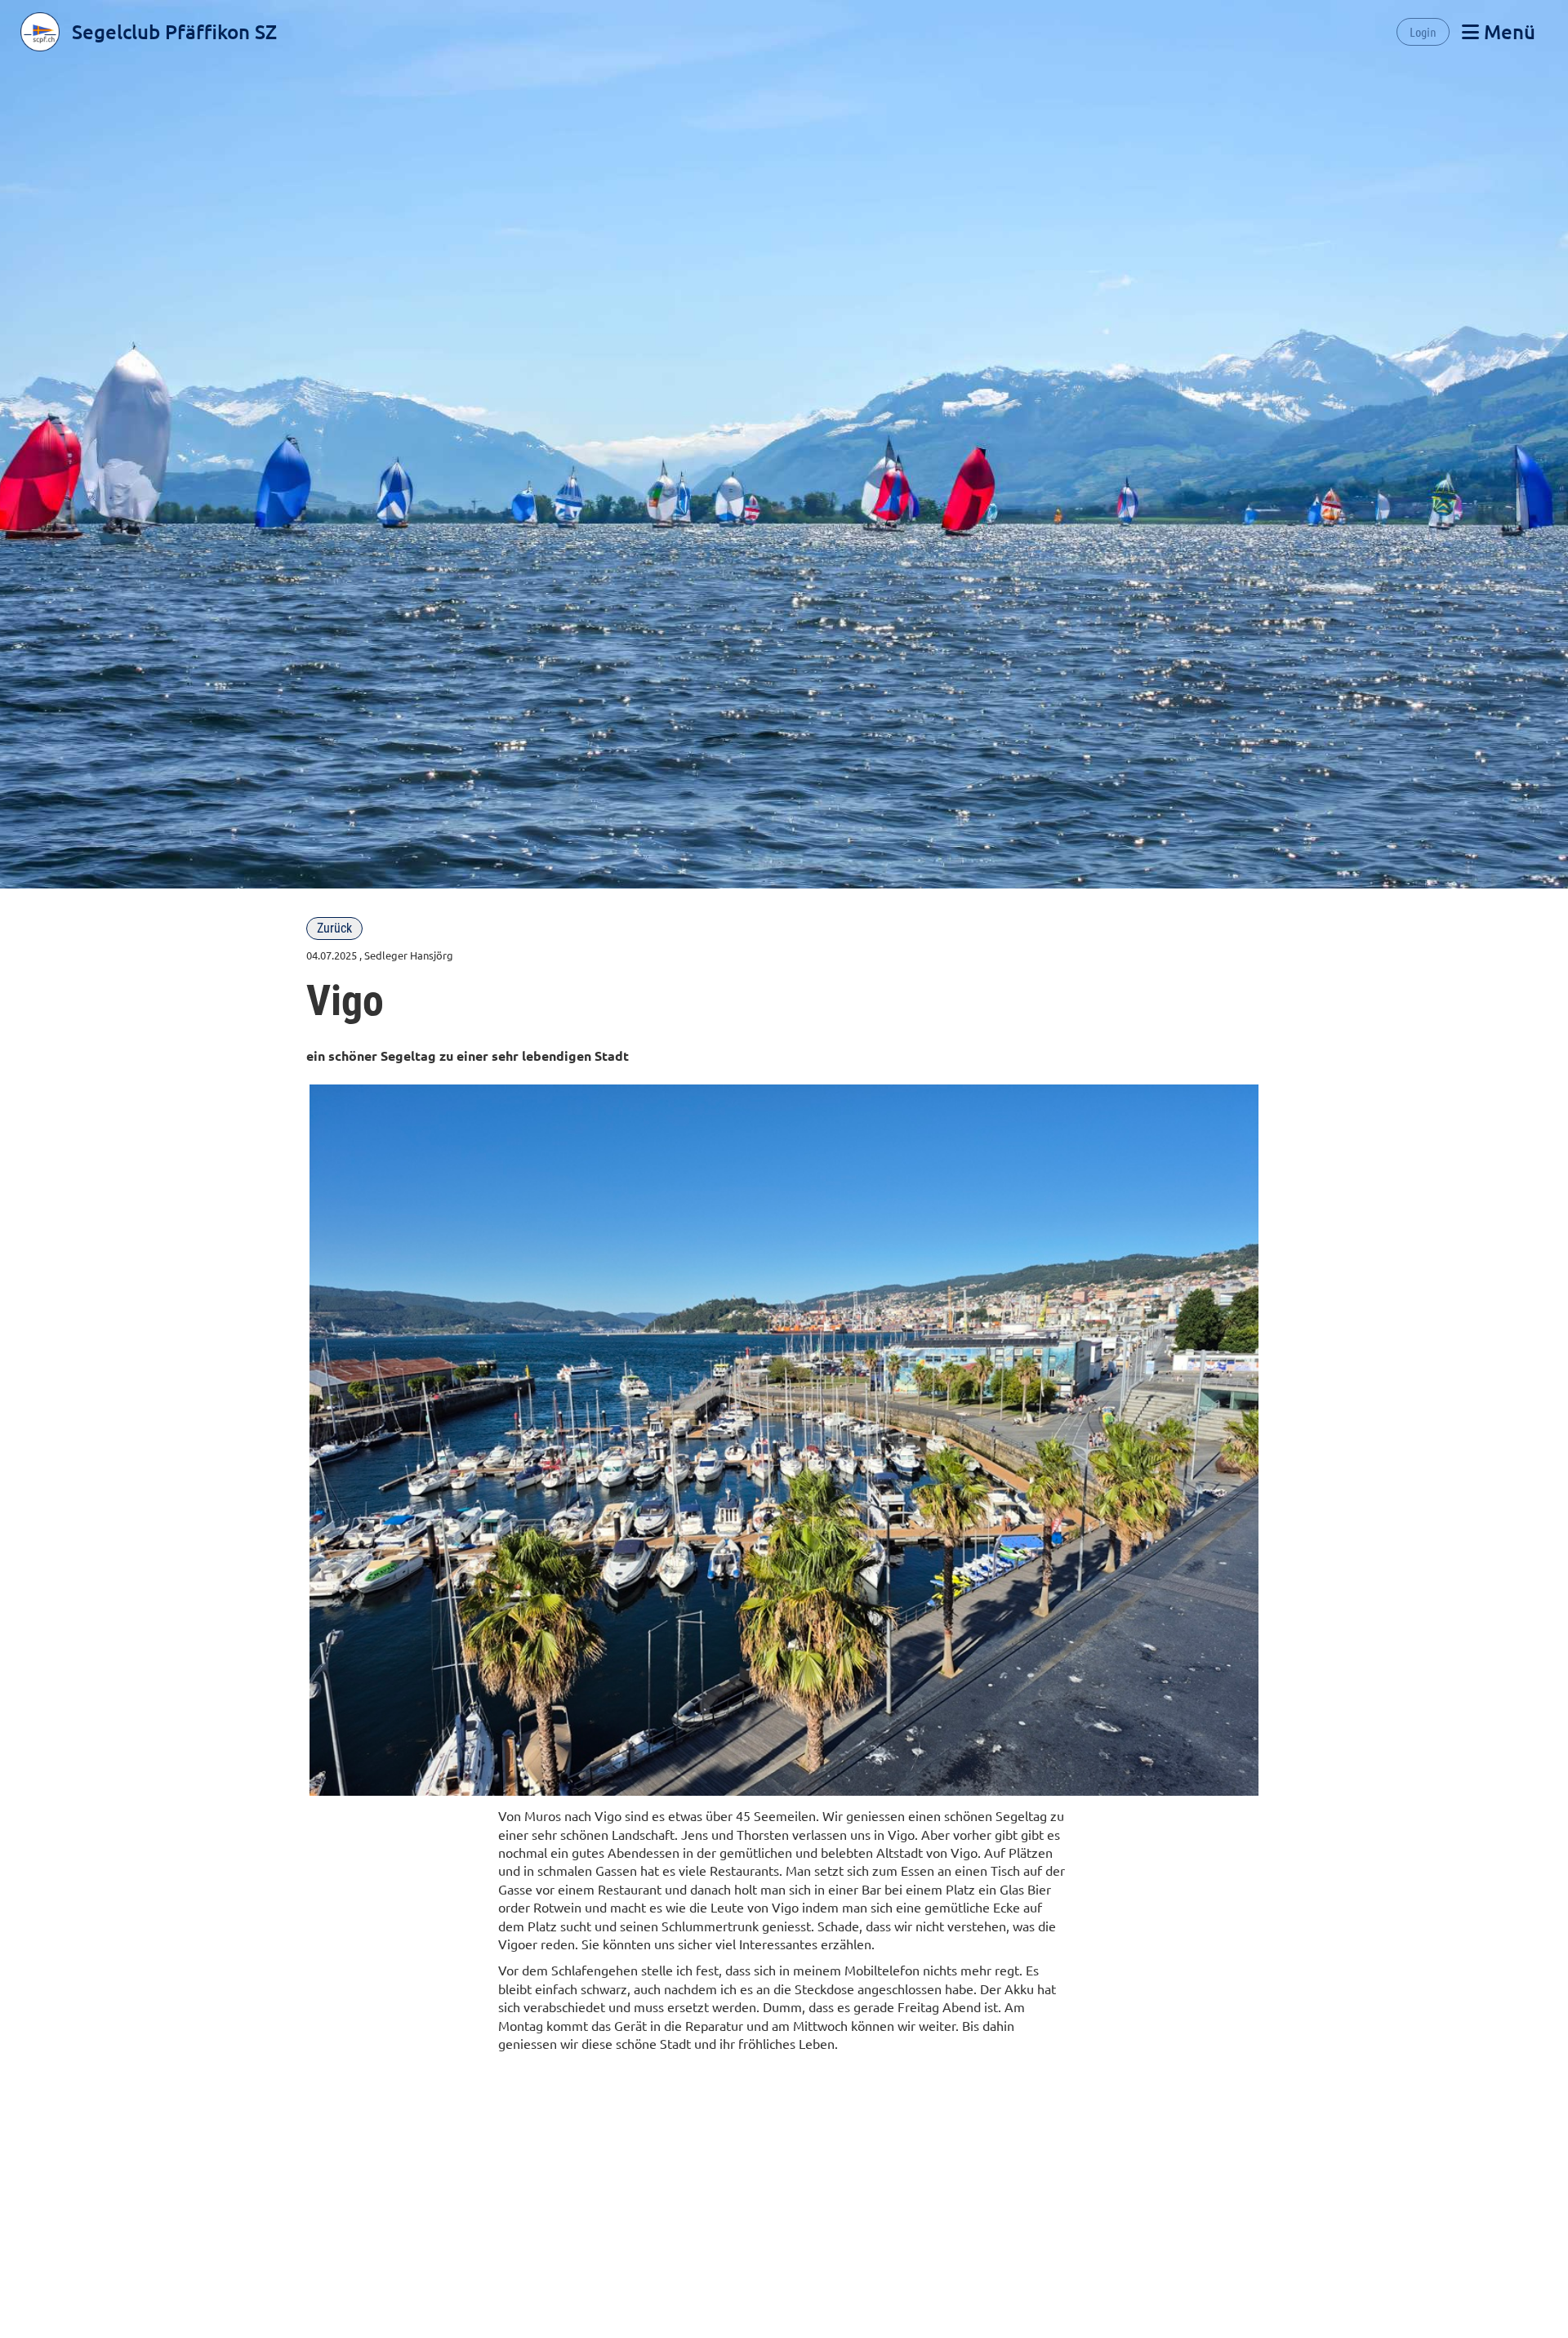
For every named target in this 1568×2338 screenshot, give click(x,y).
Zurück (334, 928)
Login (1423, 31)
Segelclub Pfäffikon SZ (174, 31)
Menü (1507, 31)
